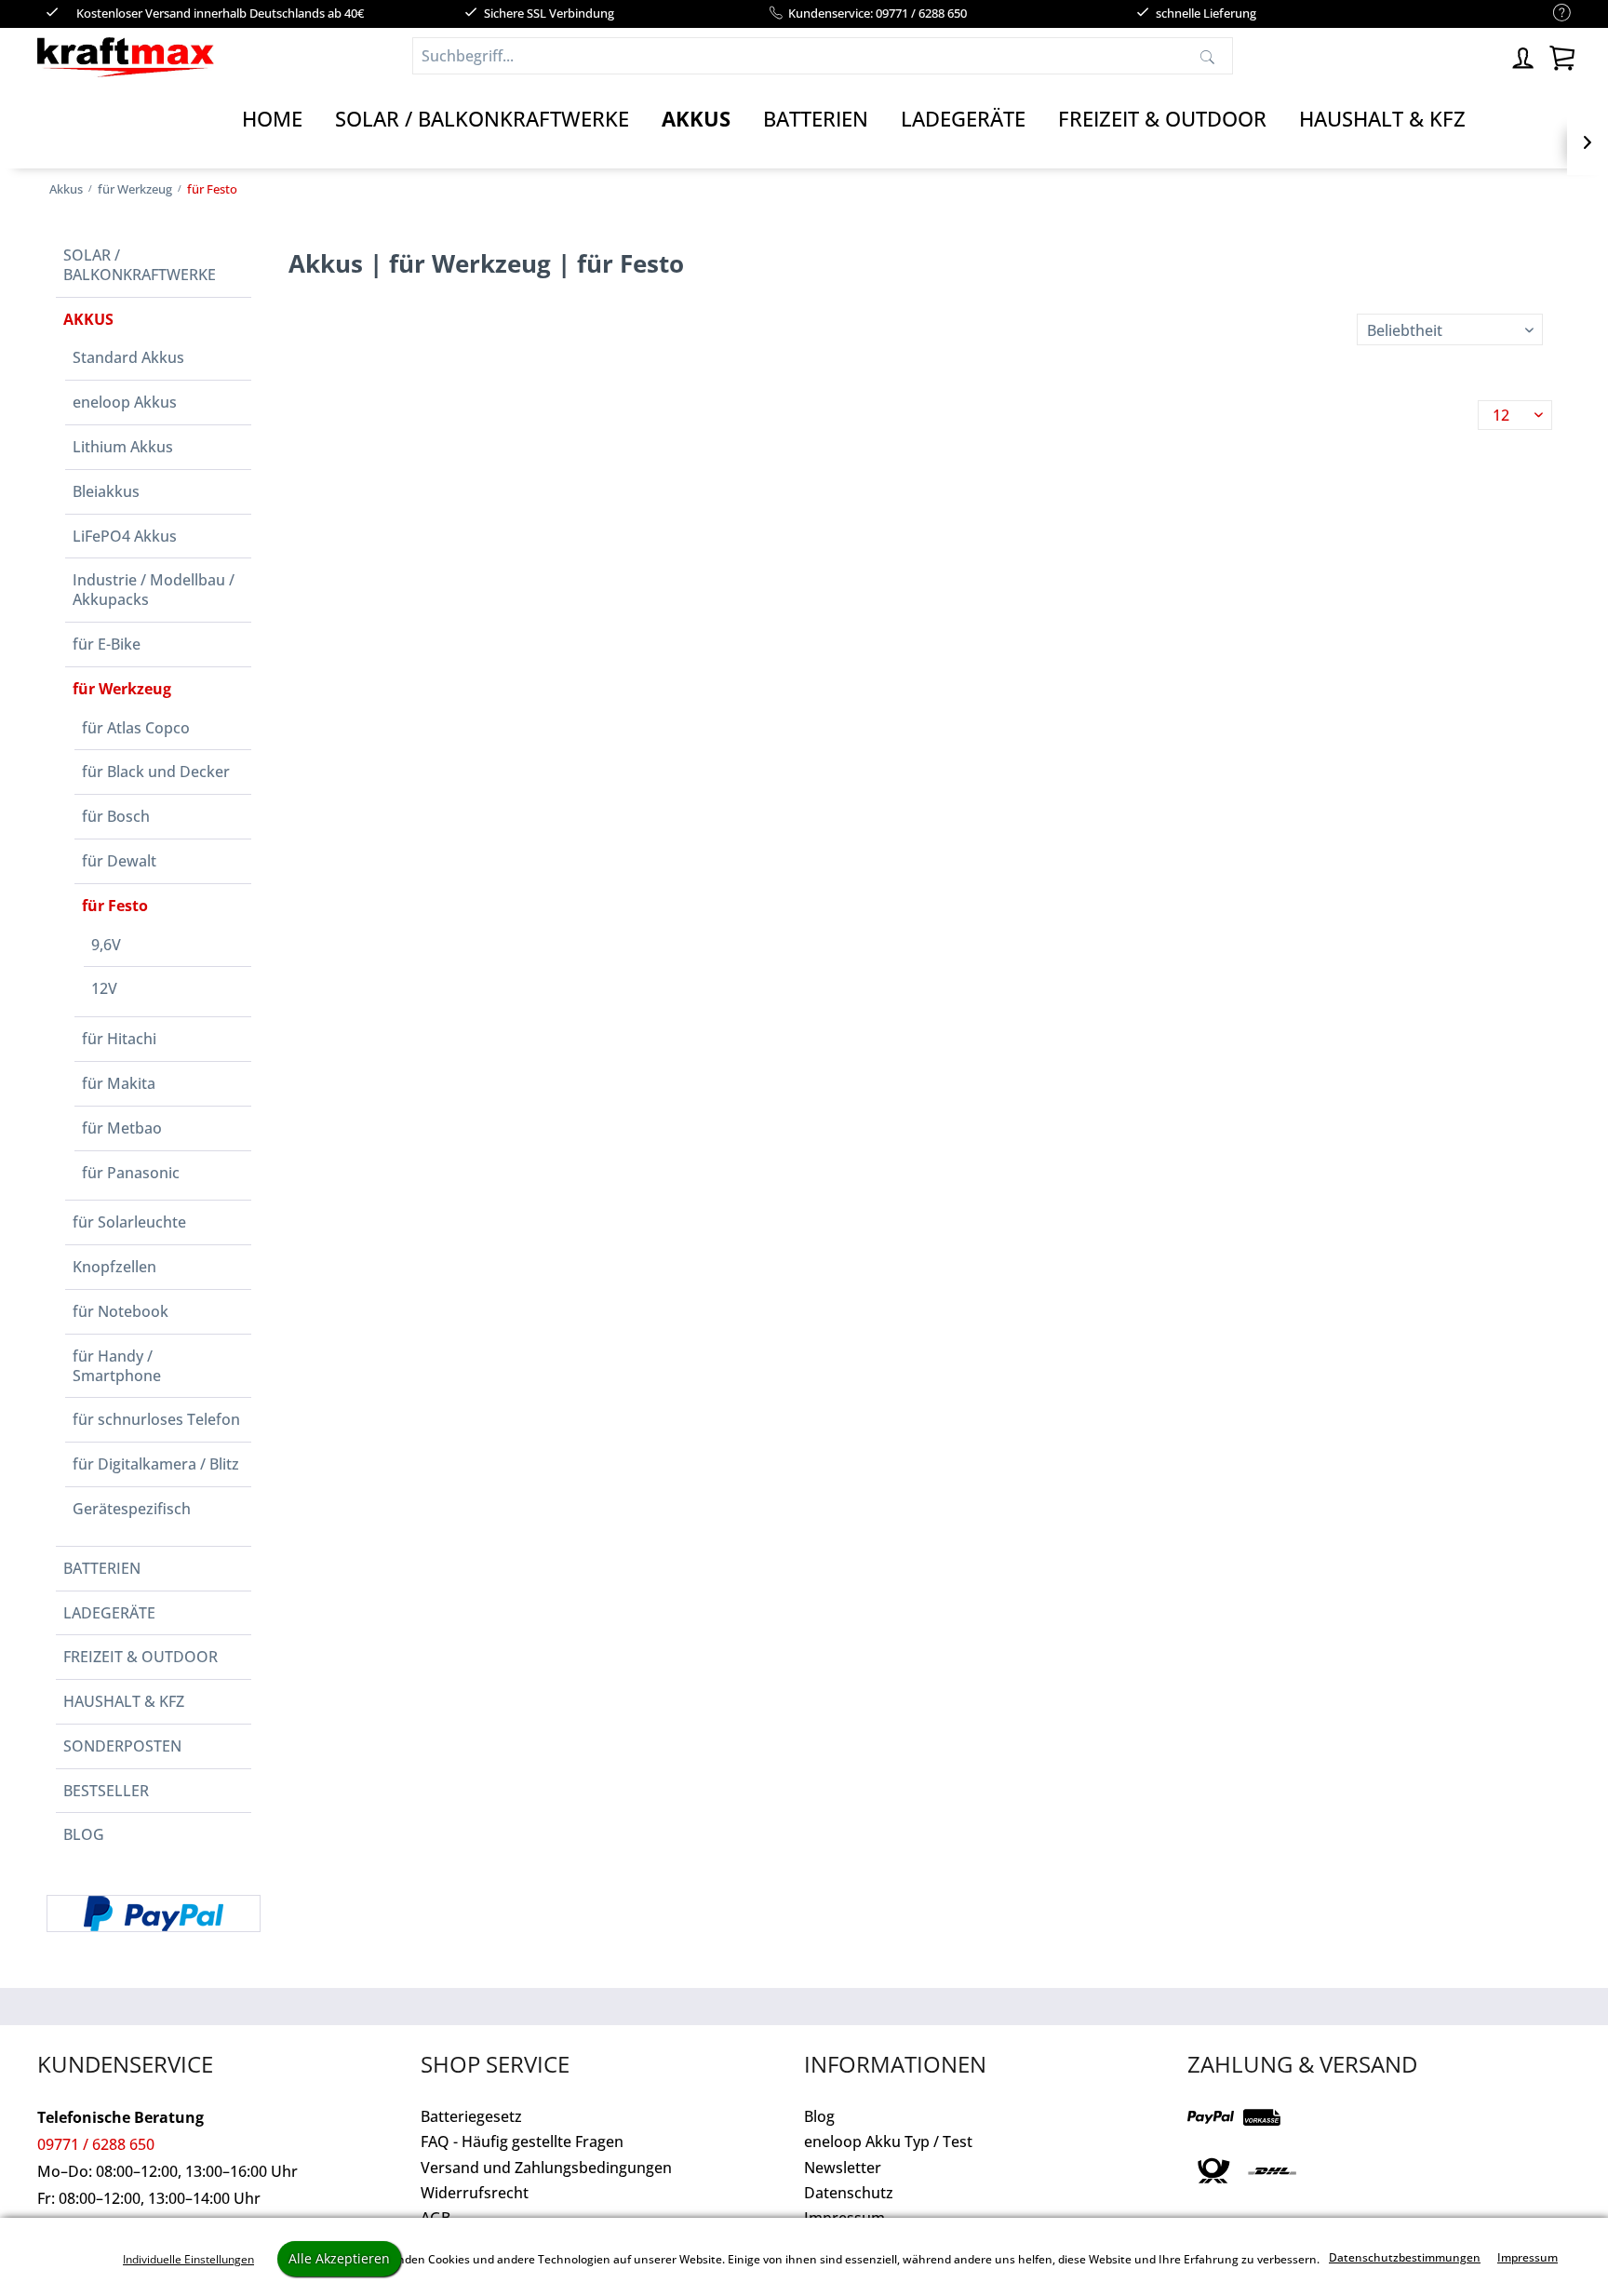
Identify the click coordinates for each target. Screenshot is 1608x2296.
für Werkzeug (122, 689)
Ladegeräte (109, 1613)
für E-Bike (107, 644)
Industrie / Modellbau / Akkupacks (154, 590)
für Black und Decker (156, 772)
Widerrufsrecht (475, 2193)
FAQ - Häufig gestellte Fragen (522, 2142)
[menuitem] (1553, 13)
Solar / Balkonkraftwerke (140, 265)
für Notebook (121, 1311)
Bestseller (106, 1791)
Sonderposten (122, 1746)
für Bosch (116, 816)
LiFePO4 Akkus (125, 536)
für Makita (119, 1083)
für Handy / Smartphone (117, 1366)
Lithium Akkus (123, 447)
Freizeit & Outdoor (141, 1657)
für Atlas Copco (136, 728)
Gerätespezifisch (132, 1509)
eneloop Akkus (125, 402)
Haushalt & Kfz (124, 1701)
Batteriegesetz (471, 2116)
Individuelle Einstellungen (188, 2259)
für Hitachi (119, 1039)
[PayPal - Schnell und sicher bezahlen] (154, 1913)
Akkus (88, 319)
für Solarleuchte (129, 1222)
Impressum (1528, 2257)
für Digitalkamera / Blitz (156, 1464)
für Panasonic (131, 1173)
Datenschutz (849, 2193)
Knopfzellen (114, 1267)
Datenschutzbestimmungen (1405, 2257)
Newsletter (843, 2168)
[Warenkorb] (1561, 55)
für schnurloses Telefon (156, 1419)
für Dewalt (119, 861)
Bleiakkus (106, 491)
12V (104, 988)
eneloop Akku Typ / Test (888, 2142)
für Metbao (122, 1128)
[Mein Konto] (1524, 55)
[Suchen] (1207, 56)
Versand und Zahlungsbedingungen (546, 2168)
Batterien (102, 1568)
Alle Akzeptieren (339, 2258)
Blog (84, 1834)
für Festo (115, 906)
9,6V (106, 945)
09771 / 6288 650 (96, 2144)
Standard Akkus (128, 357)
